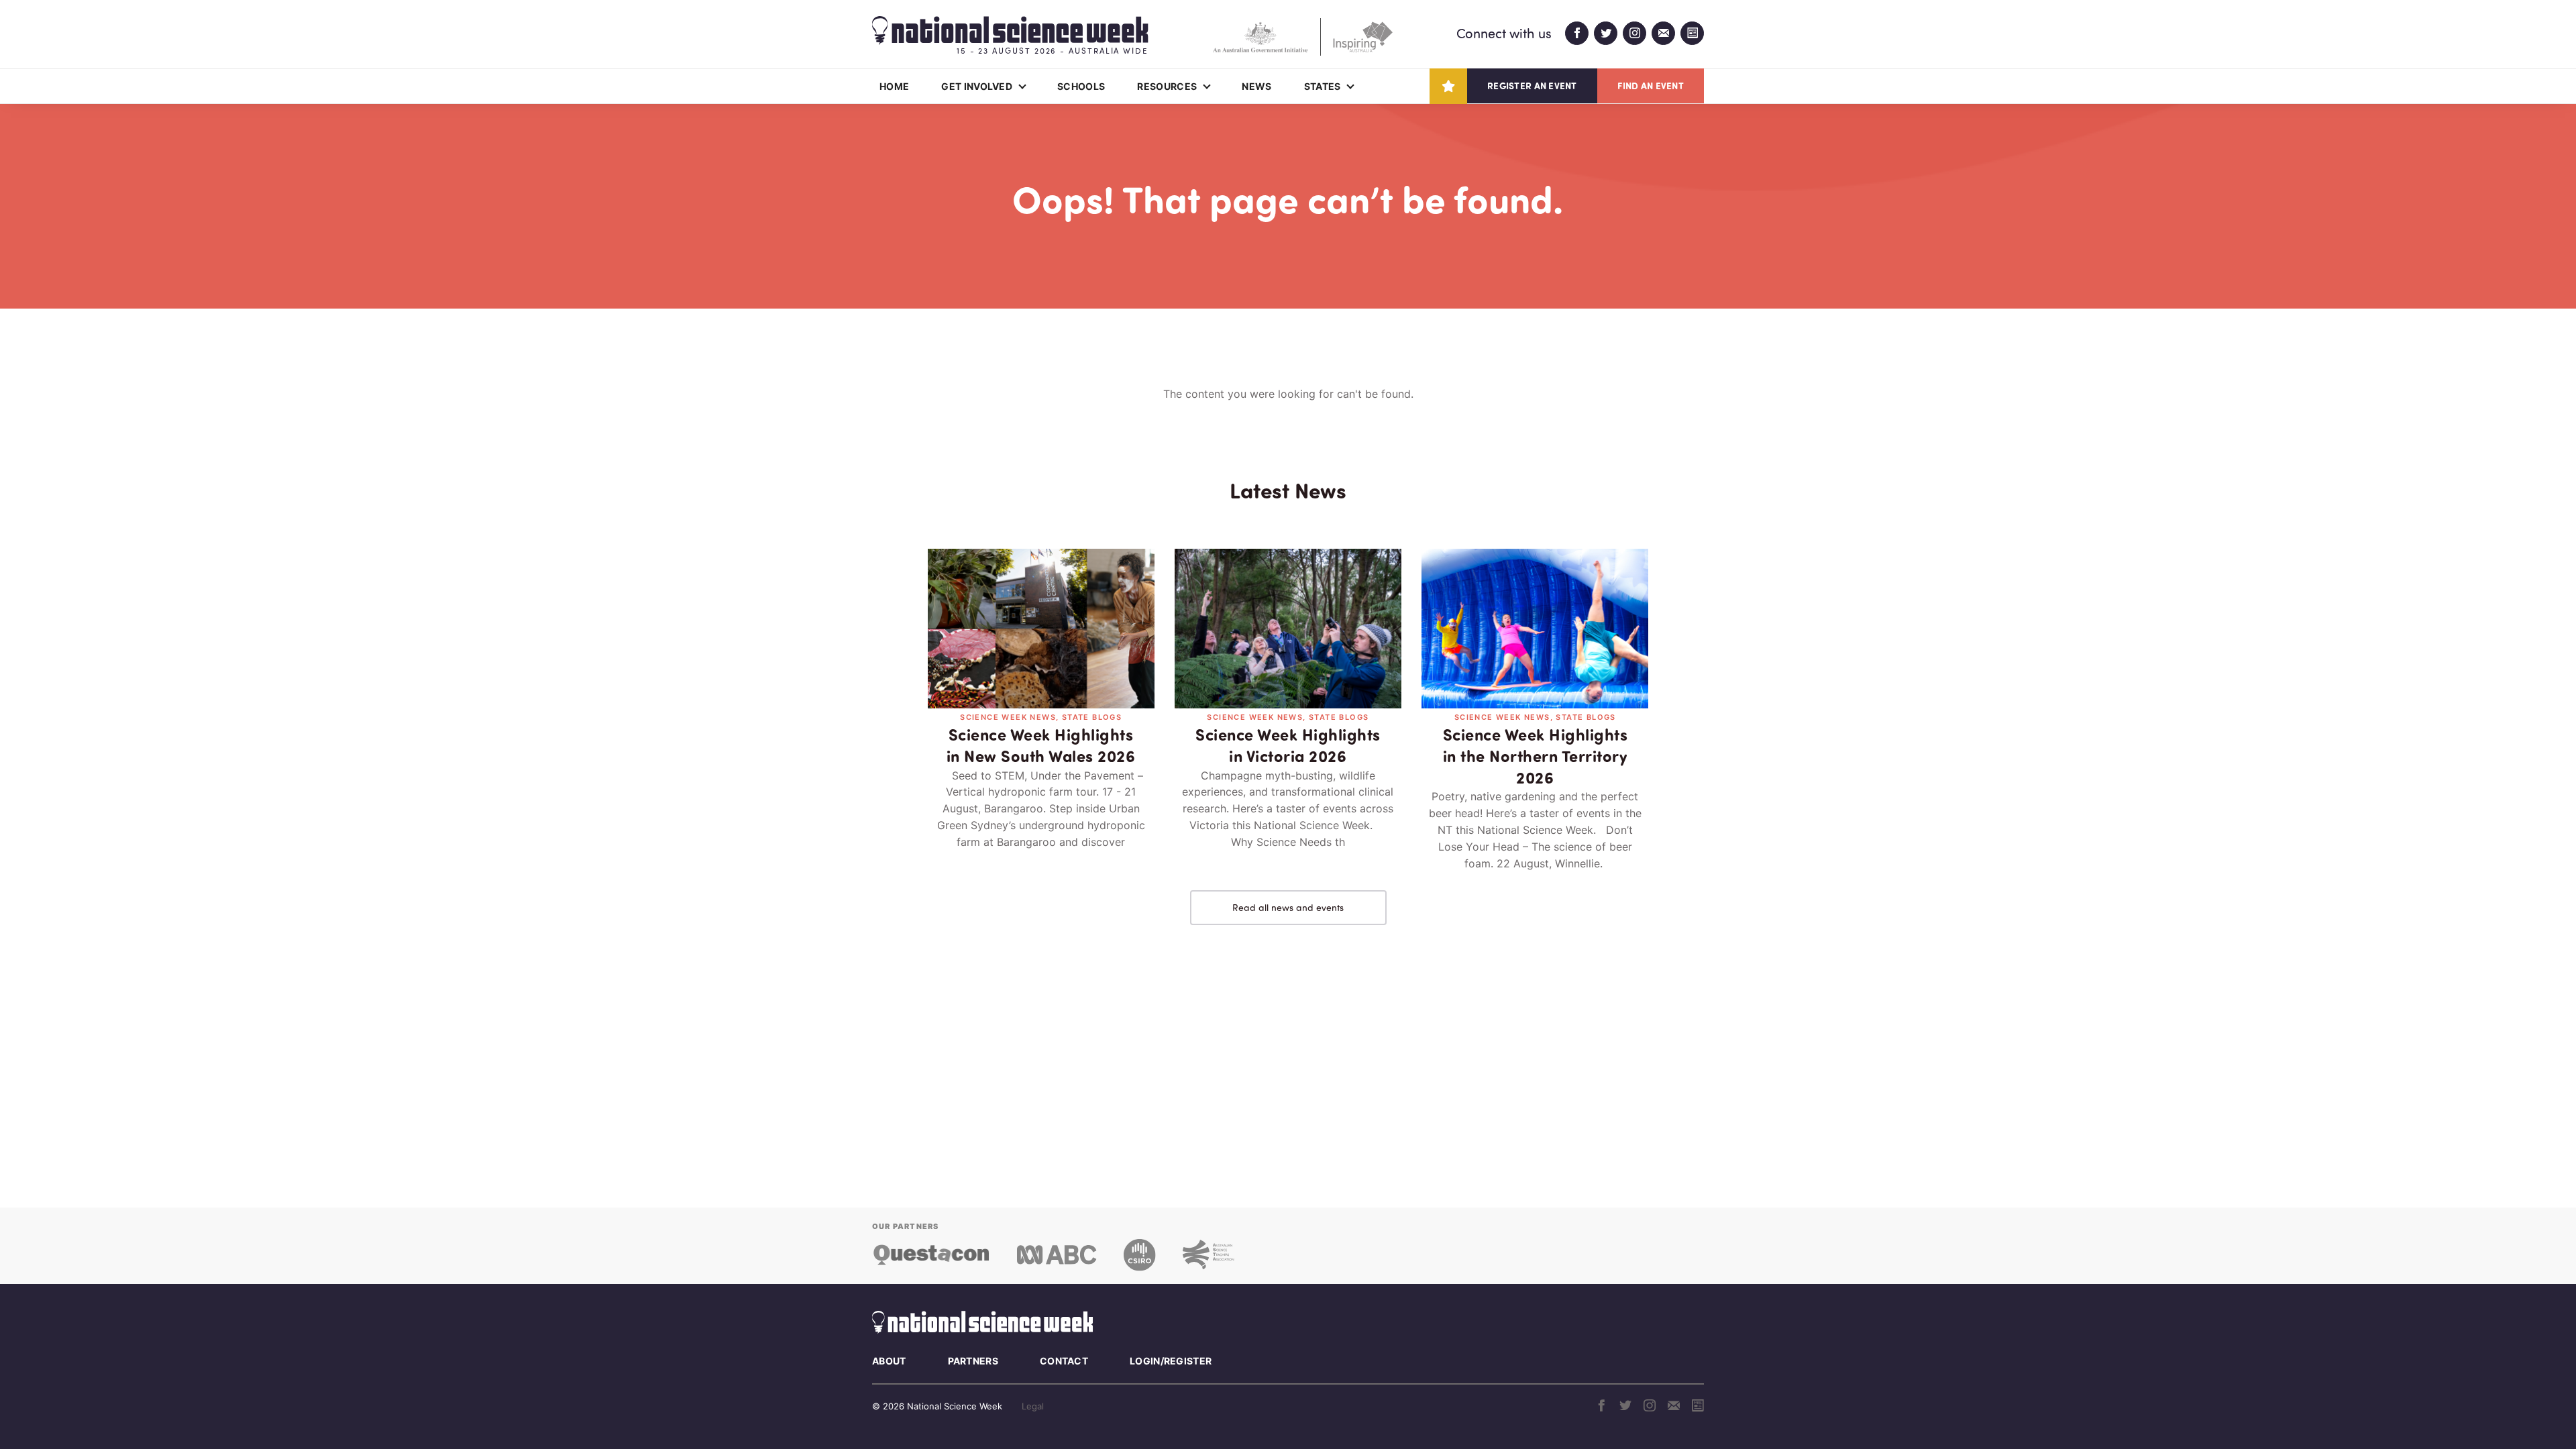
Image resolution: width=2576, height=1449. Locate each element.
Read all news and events (1288, 907)
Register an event (1532, 86)
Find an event (1651, 86)
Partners (973, 1361)
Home (894, 86)
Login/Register (1171, 1361)
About (889, 1361)
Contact (1064, 1361)
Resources (1167, 86)
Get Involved (977, 86)
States (1323, 86)
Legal (1033, 1406)
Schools (1081, 86)
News (1256, 86)
